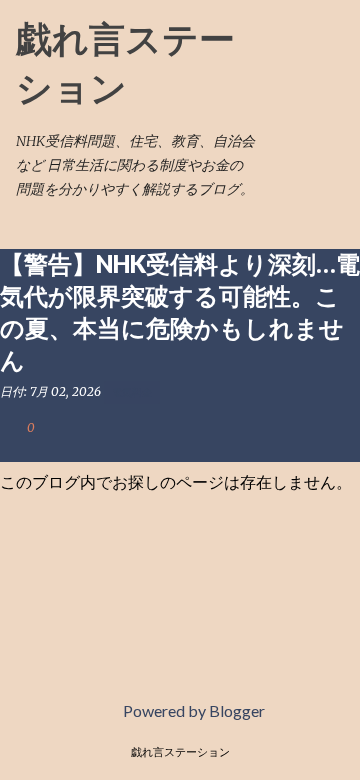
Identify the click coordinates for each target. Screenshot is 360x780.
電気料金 (132, 392)
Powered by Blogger (192, 710)
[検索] (284, 40)
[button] (12, 448)
